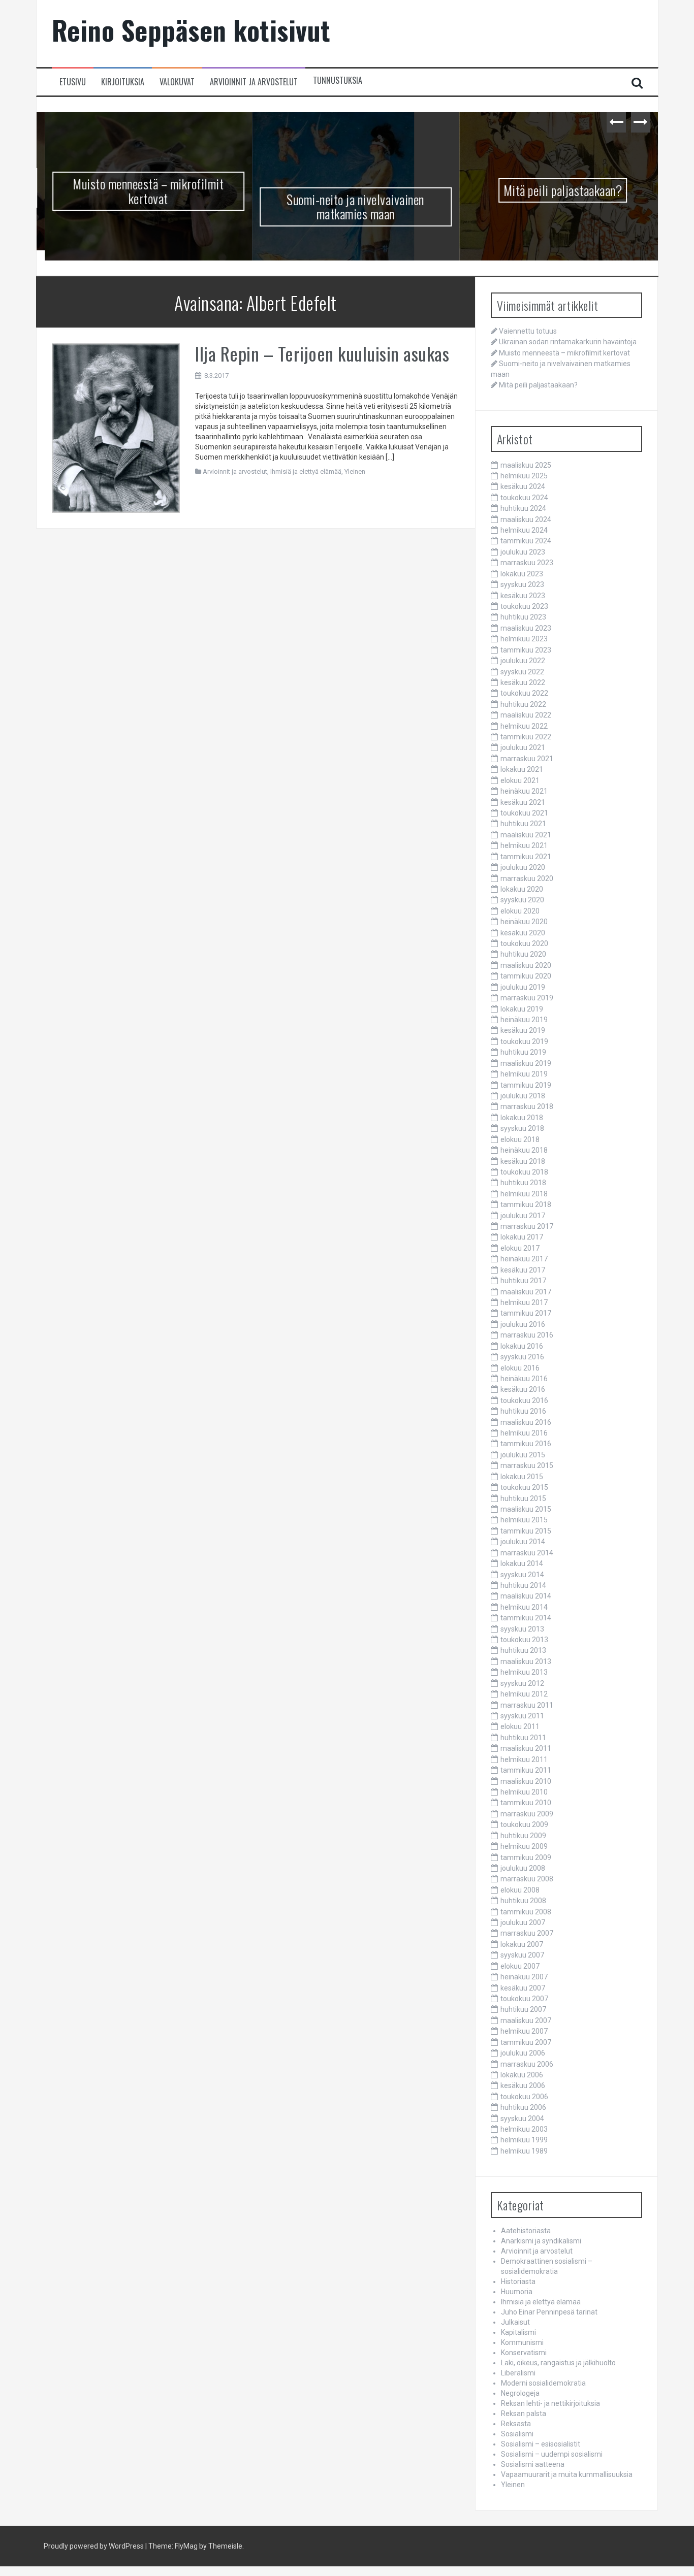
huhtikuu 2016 (523, 1411)
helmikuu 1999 (524, 2140)
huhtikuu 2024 (523, 508)
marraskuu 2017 (527, 1226)
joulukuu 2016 (523, 1324)
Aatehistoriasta (526, 2231)
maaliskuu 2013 (526, 1661)
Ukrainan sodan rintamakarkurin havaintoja (568, 342)
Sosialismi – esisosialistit (541, 2444)
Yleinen (355, 471)
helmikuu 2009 (524, 1846)
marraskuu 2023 (527, 563)
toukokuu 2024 (524, 498)
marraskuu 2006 (527, 2064)
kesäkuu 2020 (523, 933)
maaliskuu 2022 (526, 715)
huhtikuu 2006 (523, 2107)
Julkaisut (515, 2322)
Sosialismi (517, 2434)
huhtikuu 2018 (523, 1183)
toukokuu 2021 (524, 813)
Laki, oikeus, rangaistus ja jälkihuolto (558, 2363)
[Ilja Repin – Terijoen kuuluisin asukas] (116, 428)
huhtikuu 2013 (523, 1650)
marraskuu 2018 (527, 1106)
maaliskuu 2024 (526, 519)
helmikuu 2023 (524, 639)
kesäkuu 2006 (523, 2085)
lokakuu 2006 (522, 2075)
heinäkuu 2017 (524, 1259)
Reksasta (516, 2424)
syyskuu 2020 (522, 900)
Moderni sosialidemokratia (543, 2383)
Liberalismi (518, 2373)
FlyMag (186, 2546)
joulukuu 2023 (523, 552)
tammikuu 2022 (526, 737)
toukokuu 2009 (524, 1824)
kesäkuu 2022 (523, 682)
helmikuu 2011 (524, 1759)
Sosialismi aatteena (533, 2464)
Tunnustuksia (338, 80)
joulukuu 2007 (523, 1922)
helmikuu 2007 (524, 2031)
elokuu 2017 (520, 1248)
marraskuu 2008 (527, 1879)
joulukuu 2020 (523, 867)
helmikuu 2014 (524, 1607)
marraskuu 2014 (527, 1553)
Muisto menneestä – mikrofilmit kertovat (140, 191)
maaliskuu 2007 (526, 2020)
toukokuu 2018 (524, 1172)
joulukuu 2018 (523, 1096)
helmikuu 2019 (524, 1074)
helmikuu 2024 (524, 530)
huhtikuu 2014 (523, 1585)
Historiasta (518, 2281)
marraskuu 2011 (527, 1705)
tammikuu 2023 (526, 650)
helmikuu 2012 (524, 1694)
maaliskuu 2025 (526, 465)
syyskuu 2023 (522, 584)
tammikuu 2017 (526, 1313)
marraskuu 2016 (527, 1335)
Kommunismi (522, 2342)
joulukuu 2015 (523, 1455)
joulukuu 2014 (523, 1542)
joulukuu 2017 (523, 1216)
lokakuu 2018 (522, 1118)
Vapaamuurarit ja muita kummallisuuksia (567, 2474)
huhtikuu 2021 (523, 824)
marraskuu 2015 (527, 1465)
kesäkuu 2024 (523, 486)
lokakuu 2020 (522, 889)
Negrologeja (520, 2393)
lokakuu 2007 (522, 1944)
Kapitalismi (518, 2332)
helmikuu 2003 (524, 2129)
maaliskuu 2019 (526, 1063)
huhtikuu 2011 (523, 1738)
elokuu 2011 (520, 1726)
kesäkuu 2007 (523, 1988)
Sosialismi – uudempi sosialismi (552, 2454)
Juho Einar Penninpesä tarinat (549, 2312)
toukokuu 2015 (524, 1487)
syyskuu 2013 (522, 1629)
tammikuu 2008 (526, 1912)
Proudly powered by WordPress (94, 2546)
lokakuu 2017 (522, 1237)
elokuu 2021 (520, 780)
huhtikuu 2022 (523, 704)
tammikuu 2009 (526, 1857)
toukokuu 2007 (524, 1999)
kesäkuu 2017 (523, 1270)
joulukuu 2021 (523, 747)
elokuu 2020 (520, 911)
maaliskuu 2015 (526, 1509)
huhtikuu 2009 (523, 1836)
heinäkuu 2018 (524, 1150)
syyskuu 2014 (522, 1575)
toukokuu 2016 (524, 1400)
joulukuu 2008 (523, 1868)
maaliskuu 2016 (526, 1422)
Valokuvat (177, 82)
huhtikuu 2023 (523, 617)
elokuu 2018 (520, 1139)
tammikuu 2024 (526, 541)
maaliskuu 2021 (526, 835)
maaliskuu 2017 (526, 1292)
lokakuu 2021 (522, 769)
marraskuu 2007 (527, 1933)
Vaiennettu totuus (528, 331)
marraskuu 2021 (527, 759)
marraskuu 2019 (527, 998)
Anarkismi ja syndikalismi (541, 2241)
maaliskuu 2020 (526, 965)
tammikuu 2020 (526, 976)
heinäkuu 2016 (524, 1379)
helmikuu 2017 (524, 1302)
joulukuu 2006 (523, 2053)
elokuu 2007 (520, 1966)
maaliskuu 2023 (526, 628)
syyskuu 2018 (522, 1128)
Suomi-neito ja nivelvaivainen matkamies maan (347, 207)
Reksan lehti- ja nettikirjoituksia (550, 2403)
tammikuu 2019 (526, 1085)
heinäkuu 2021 (524, 791)
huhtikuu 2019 (523, 1052)
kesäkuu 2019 (523, 1030)
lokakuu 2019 (522, 1009)
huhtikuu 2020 (523, 954)
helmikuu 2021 (524, 845)
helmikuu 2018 (524, 1194)
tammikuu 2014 (526, 1618)
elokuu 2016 (520, 1368)
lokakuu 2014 (522, 1563)
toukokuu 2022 (524, 693)
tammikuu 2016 (526, 1444)
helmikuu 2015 (524, 1520)
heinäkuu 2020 (524, 922)
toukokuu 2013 (524, 1640)
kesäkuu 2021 (523, 802)
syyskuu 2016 (522, 1357)
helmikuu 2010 (524, 1792)
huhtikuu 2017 (523, 1281)
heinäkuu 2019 (524, 1020)
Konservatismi (524, 2353)
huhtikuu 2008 (523, 1901)
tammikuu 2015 (526, 1531)
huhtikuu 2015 (523, 1498)
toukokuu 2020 (524, 943)
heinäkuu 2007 (524, 1977)
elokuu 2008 (520, 1890)
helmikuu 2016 (524, 1433)
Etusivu (73, 82)
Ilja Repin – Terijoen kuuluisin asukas (322, 353)
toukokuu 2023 (524, 606)
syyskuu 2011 (522, 1716)
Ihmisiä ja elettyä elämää (306, 471)
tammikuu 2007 (526, 2042)
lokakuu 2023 (522, 574)
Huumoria (517, 2292)
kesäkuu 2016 (523, 1389)
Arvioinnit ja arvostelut (254, 82)
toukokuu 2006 (524, 2097)
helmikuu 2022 (524, 726)
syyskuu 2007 (522, 1955)
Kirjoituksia (123, 82)
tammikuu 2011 (526, 1770)
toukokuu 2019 (524, 1041)
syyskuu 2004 (522, 2118)
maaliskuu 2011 (526, 1748)
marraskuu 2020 (527, 878)
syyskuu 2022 (522, 672)
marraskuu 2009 (527, 1814)
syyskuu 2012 (522, 1683)
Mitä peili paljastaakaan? (555, 190)
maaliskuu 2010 (526, 1781)
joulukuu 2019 (523, 987)
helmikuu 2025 (524, 476)
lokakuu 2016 (522, 1346)
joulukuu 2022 (523, 661)
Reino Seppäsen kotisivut (191, 30)
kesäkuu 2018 (523, 1161)
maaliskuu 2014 (526, 1596)
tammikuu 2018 (526, 1204)
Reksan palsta (524, 2414)
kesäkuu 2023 (523, 596)
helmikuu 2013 (524, 1672)
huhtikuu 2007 (523, 2009)
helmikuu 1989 (524, 2151)
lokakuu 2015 (522, 1477)
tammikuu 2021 (526, 857)
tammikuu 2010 (526, 1803)
